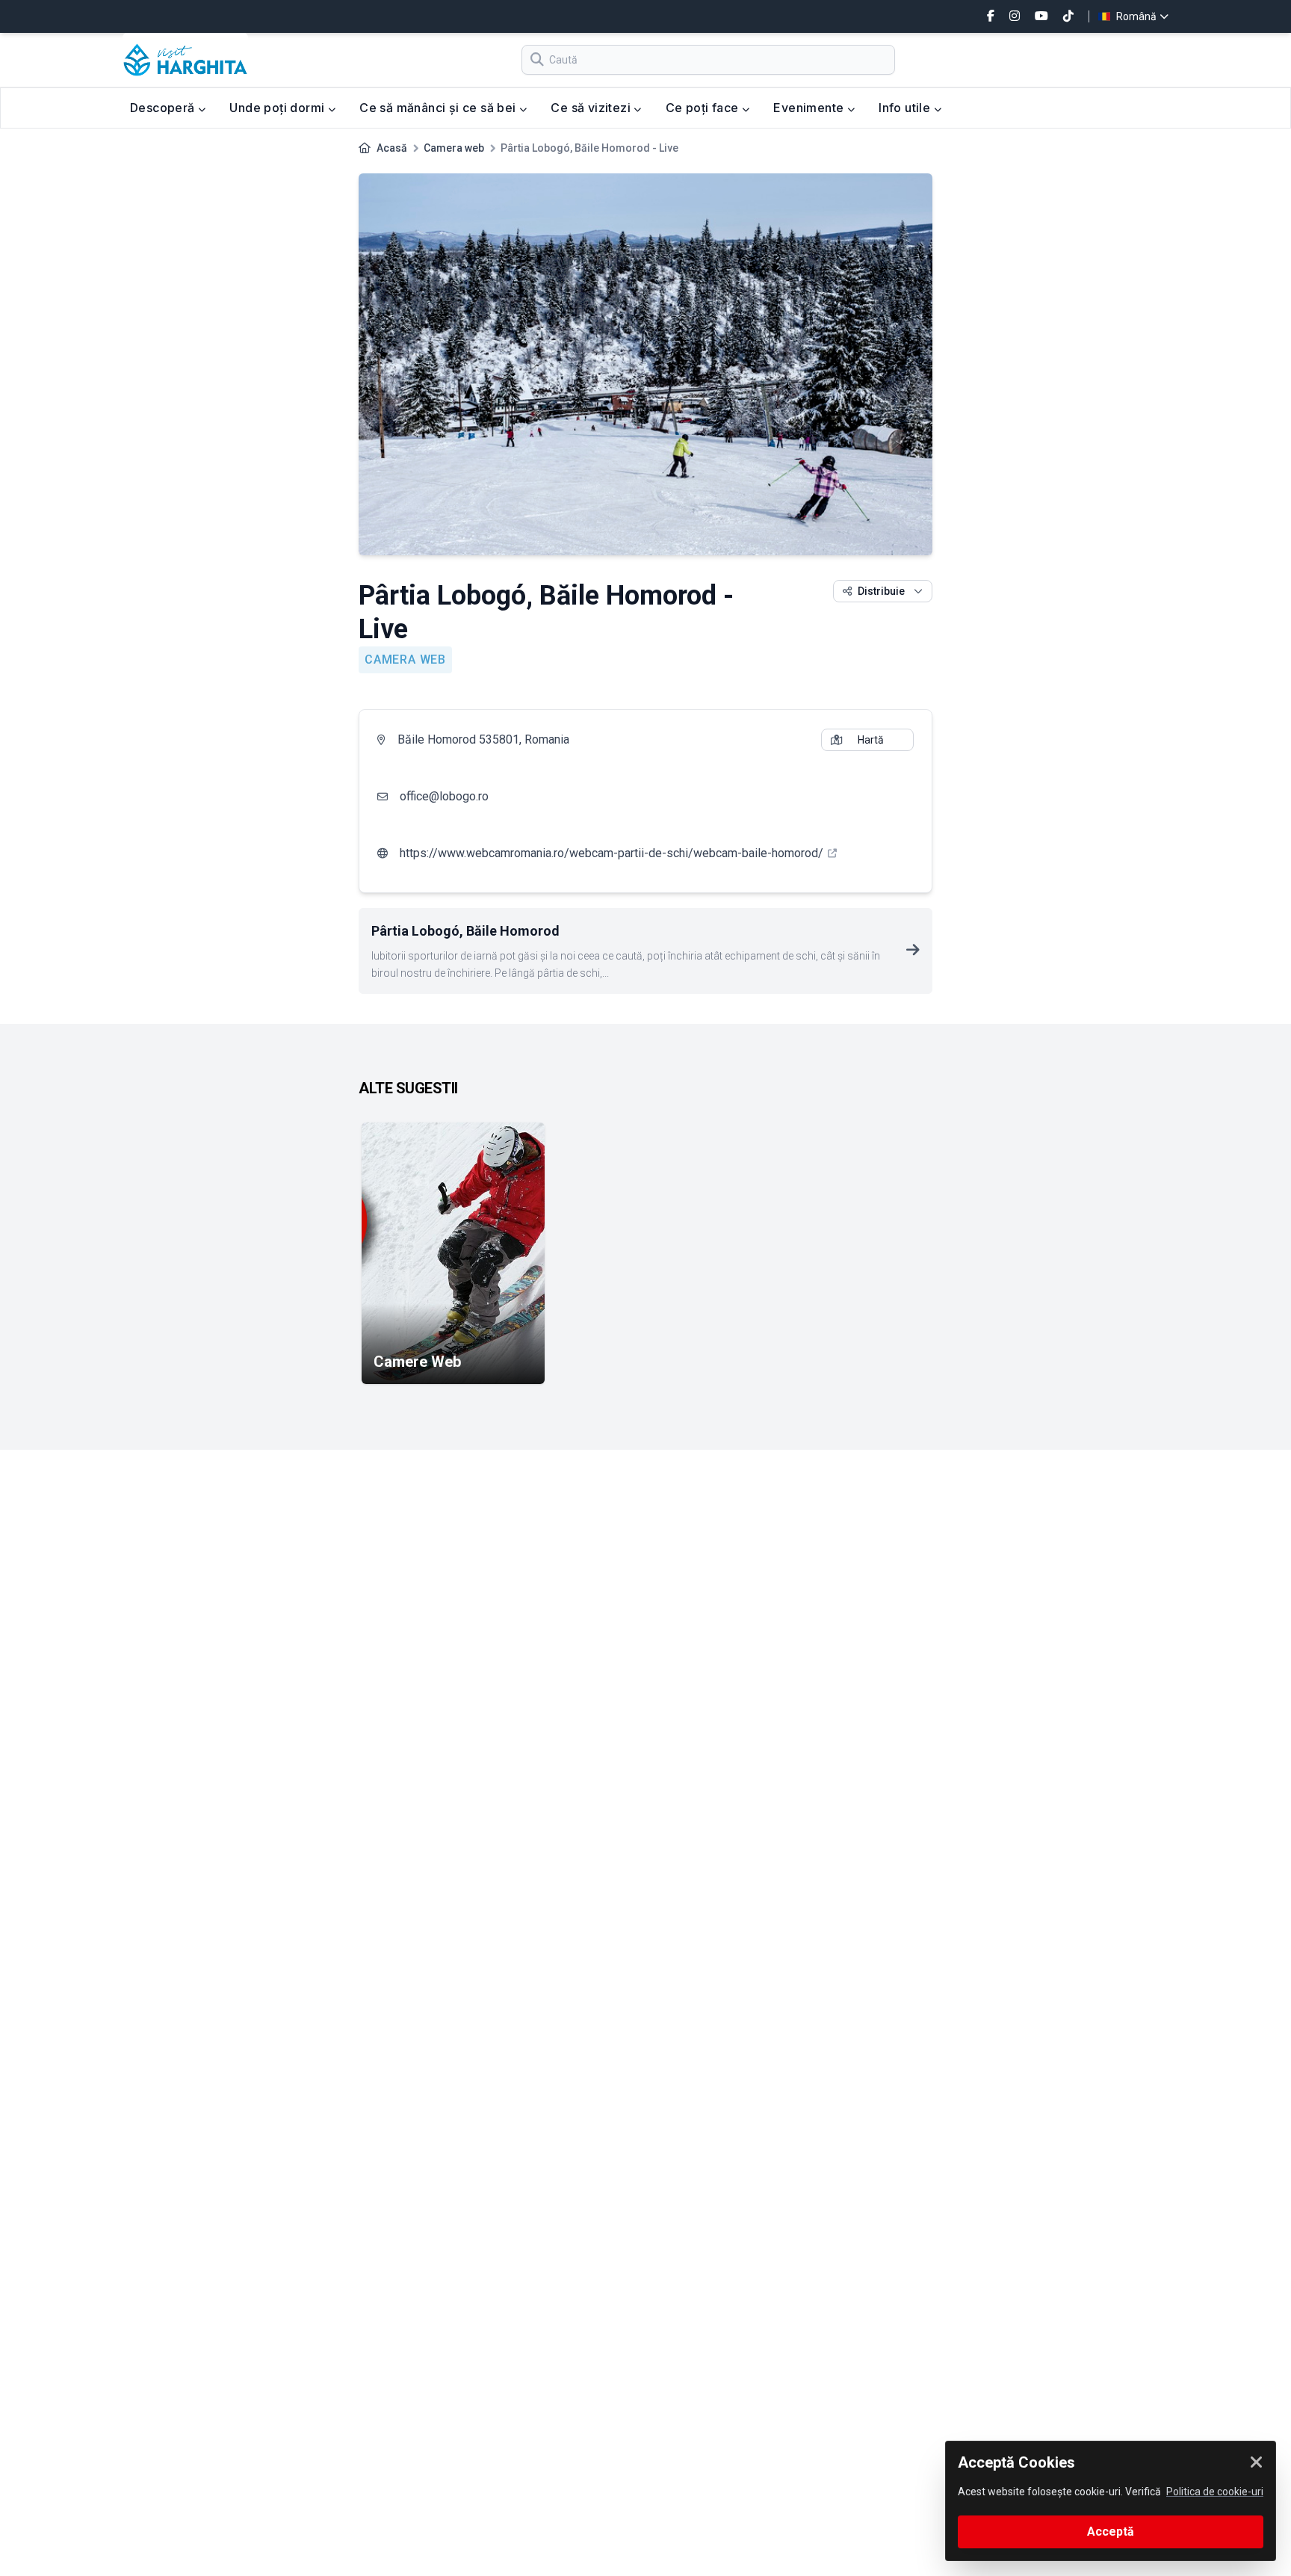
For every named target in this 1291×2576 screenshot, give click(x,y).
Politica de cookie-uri (1215, 2492)
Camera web (454, 148)
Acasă (392, 148)
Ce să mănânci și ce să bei (439, 108)
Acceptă (1111, 2532)
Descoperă (164, 108)
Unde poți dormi (278, 108)
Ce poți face (704, 108)
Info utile (906, 108)
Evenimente (810, 108)
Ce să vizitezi (592, 108)
